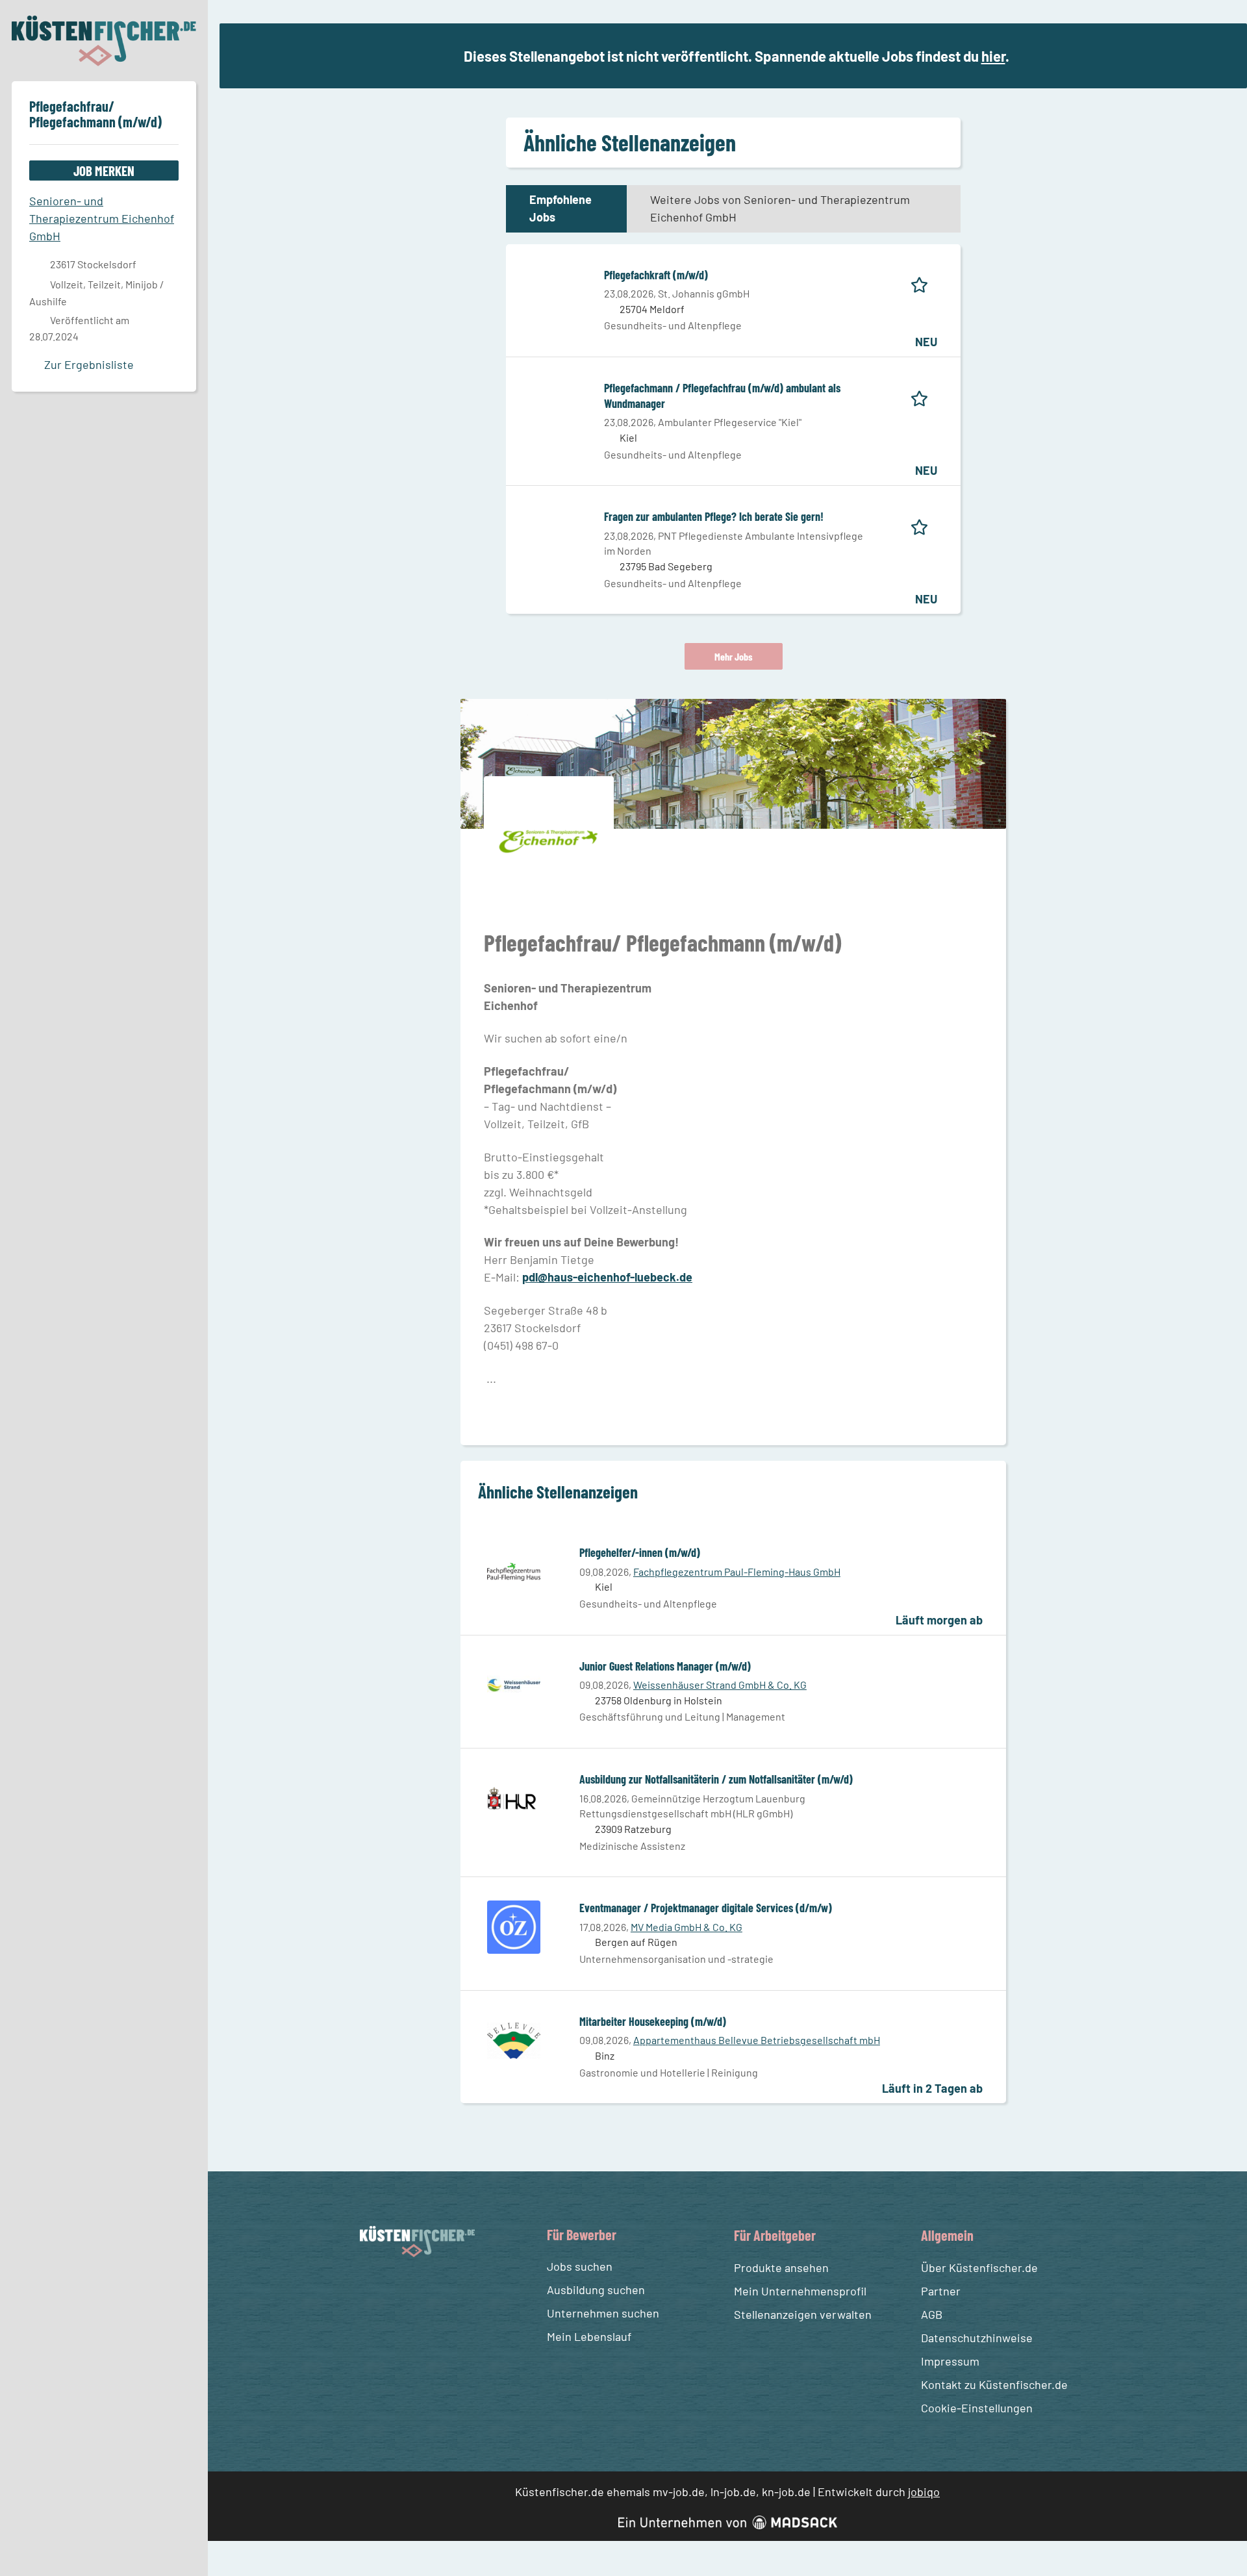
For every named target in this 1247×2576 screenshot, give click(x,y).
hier (993, 56)
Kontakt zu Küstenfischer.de (994, 2384)
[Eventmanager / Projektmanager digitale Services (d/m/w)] (514, 1926)
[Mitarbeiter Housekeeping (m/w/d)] (514, 2039)
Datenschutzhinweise (977, 2338)
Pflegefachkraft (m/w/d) (656, 275)
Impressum (950, 2361)
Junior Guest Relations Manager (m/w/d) (665, 1666)
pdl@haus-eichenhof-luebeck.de (607, 1277)
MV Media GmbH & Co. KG (686, 1927)
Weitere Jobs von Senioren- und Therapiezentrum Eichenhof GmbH (780, 208)
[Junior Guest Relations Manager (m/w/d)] (514, 1684)
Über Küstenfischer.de (979, 2267)
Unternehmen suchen (603, 2313)
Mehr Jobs (734, 656)
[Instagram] (396, 2288)
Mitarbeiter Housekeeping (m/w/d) (653, 2021)
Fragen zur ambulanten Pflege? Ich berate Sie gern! (714, 516)
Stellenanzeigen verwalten (803, 2314)
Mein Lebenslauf (589, 2336)
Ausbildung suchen (596, 2290)
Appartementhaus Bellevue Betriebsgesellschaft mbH (757, 2040)
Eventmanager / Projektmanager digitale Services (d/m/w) (706, 1908)
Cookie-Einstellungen (977, 2408)
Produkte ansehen (781, 2267)
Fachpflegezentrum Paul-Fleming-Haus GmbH (737, 1572)
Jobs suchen (580, 2266)
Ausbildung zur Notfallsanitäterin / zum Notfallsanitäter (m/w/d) (716, 1779)
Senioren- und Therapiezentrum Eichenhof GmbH (102, 218)
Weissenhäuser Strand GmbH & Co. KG (720, 1685)
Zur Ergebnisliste (89, 364)
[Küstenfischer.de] (104, 41)
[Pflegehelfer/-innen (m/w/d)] (514, 1571)
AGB (932, 2314)
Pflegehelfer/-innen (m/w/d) (640, 1552)
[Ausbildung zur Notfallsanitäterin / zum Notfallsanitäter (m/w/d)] (514, 1797)
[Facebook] (372, 2288)
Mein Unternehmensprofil (800, 2291)
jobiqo (924, 2492)
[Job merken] (924, 283)
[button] (1222, 57)
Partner (941, 2291)
